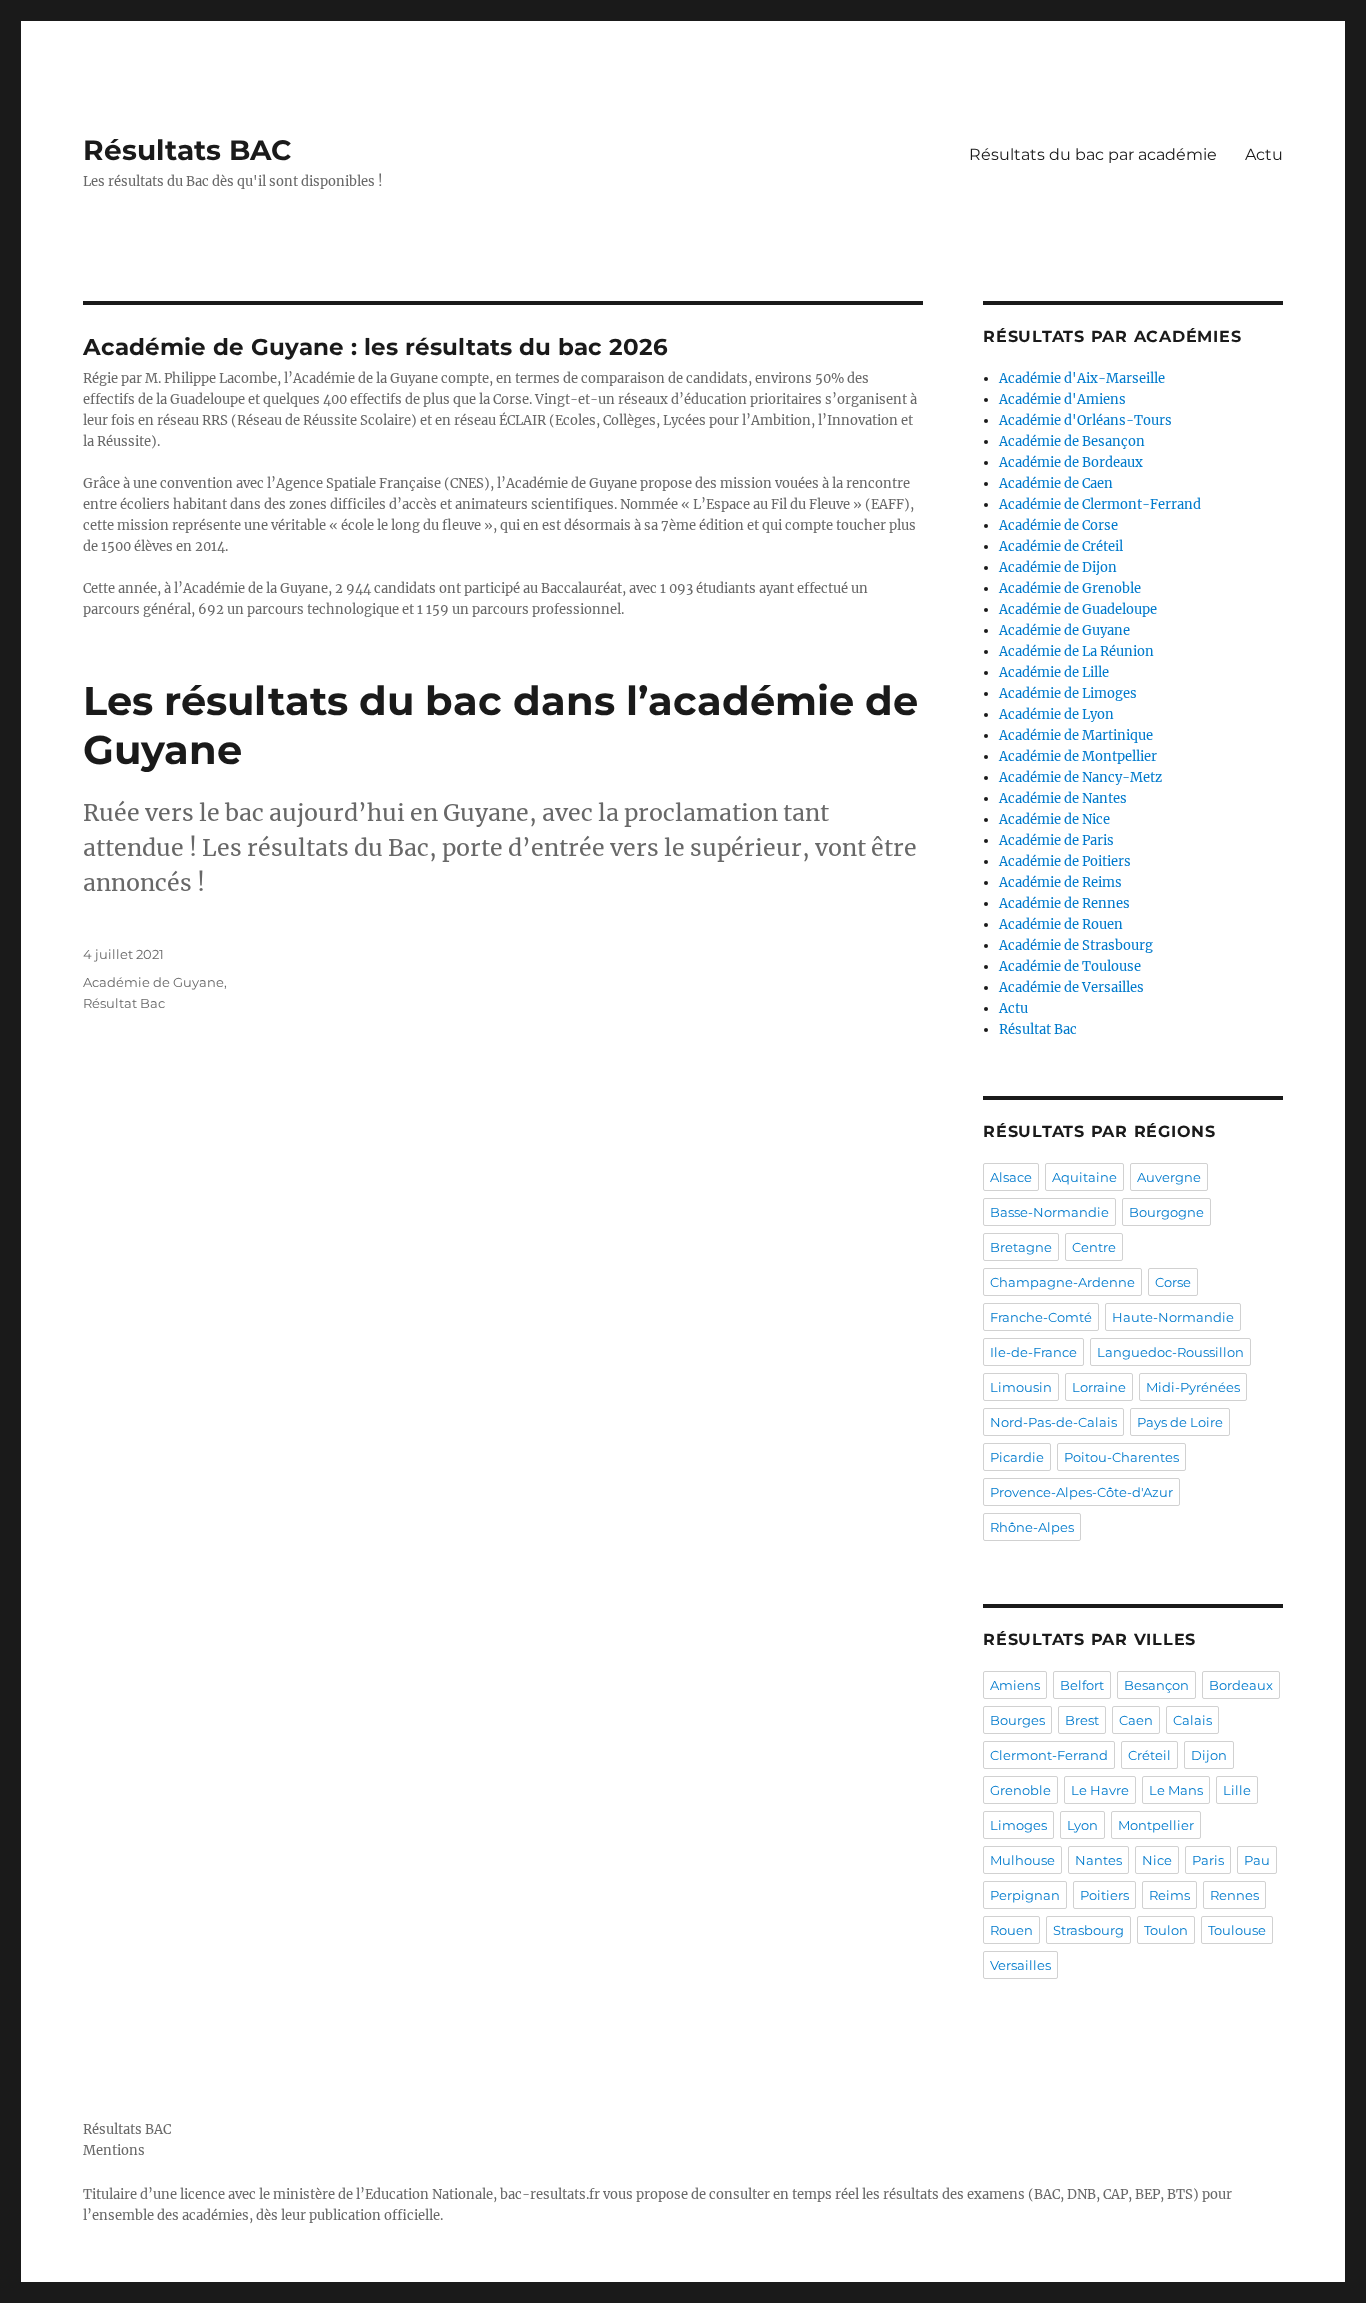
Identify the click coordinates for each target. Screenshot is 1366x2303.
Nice (1157, 1860)
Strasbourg (1088, 1930)
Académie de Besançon (1072, 441)
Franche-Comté (1041, 1317)
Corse (1173, 1282)
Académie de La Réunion (1076, 651)
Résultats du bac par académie (1093, 154)
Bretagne (1021, 1247)
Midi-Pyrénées (1193, 1387)
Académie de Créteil (1061, 546)
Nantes (1098, 1860)
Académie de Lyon (1056, 714)
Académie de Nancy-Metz (1080, 777)
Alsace (1011, 1177)
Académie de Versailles (1071, 987)
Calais (1192, 1720)
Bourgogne (1166, 1212)
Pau (1257, 1860)
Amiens (1015, 1685)
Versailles (1020, 1965)
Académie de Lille (1054, 672)
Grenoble (1020, 1790)
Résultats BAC (187, 150)
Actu (1264, 154)
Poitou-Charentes (1121, 1457)
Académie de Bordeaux (1071, 462)
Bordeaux (1241, 1685)
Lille (1237, 1790)
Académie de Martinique (1076, 735)
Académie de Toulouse (1070, 966)
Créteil (1149, 1755)
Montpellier (1156, 1825)
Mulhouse (1022, 1860)
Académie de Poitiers (1065, 861)
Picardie (1017, 1457)
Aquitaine (1084, 1177)
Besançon (1156, 1685)
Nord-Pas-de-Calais (1053, 1422)
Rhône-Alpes (1032, 1527)
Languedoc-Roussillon (1170, 1352)
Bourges (1017, 1720)
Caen (1136, 1720)
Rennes (1234, 1895)
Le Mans (1176, 1790)
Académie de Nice (1054, 819)
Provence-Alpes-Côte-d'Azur (1081, 1492)
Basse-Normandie (1049, 1212)
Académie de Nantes (1063, 798)
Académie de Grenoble (1070, 588)
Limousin (1021, 1387)
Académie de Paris (1056, 840)
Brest (1082, 1720)
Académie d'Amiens (1062, 399)
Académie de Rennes (1064, 903)
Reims (1169, 1895)
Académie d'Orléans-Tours (1085, 420)
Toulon (1166, 1930)
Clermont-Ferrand (1049, 1755)
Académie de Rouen (1061, 924)
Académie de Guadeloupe (1078, 609)
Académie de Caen (1056, 483)
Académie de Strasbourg (1076, 945)
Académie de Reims (1060, 882)
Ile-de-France (1033, 1352)
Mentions (114, 2150)
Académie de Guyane (153, 982)
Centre (1094, 1247)
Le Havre (1100, 1790)
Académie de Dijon (1058, 567)
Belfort (1082, 1685)
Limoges (1018, 1825)
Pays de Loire (1180, 1422)
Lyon (1082, 1825)
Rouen (1011, 1930)
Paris (1208, 1860)
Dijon (1209, 1755)
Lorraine (1099, 1387)
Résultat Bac (124, 1003)
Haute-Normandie (1173, 1317)
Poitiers (1104, 1895)
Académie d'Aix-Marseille (1082, 378)
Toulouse (1237, 1930)
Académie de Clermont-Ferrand (1100, 504)
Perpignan (1025, 1895)
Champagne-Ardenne (1062, 1282)
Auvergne (1169, 1177)
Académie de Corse (1058, 525)
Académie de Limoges (1068, 693)
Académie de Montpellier (1078, 756)
